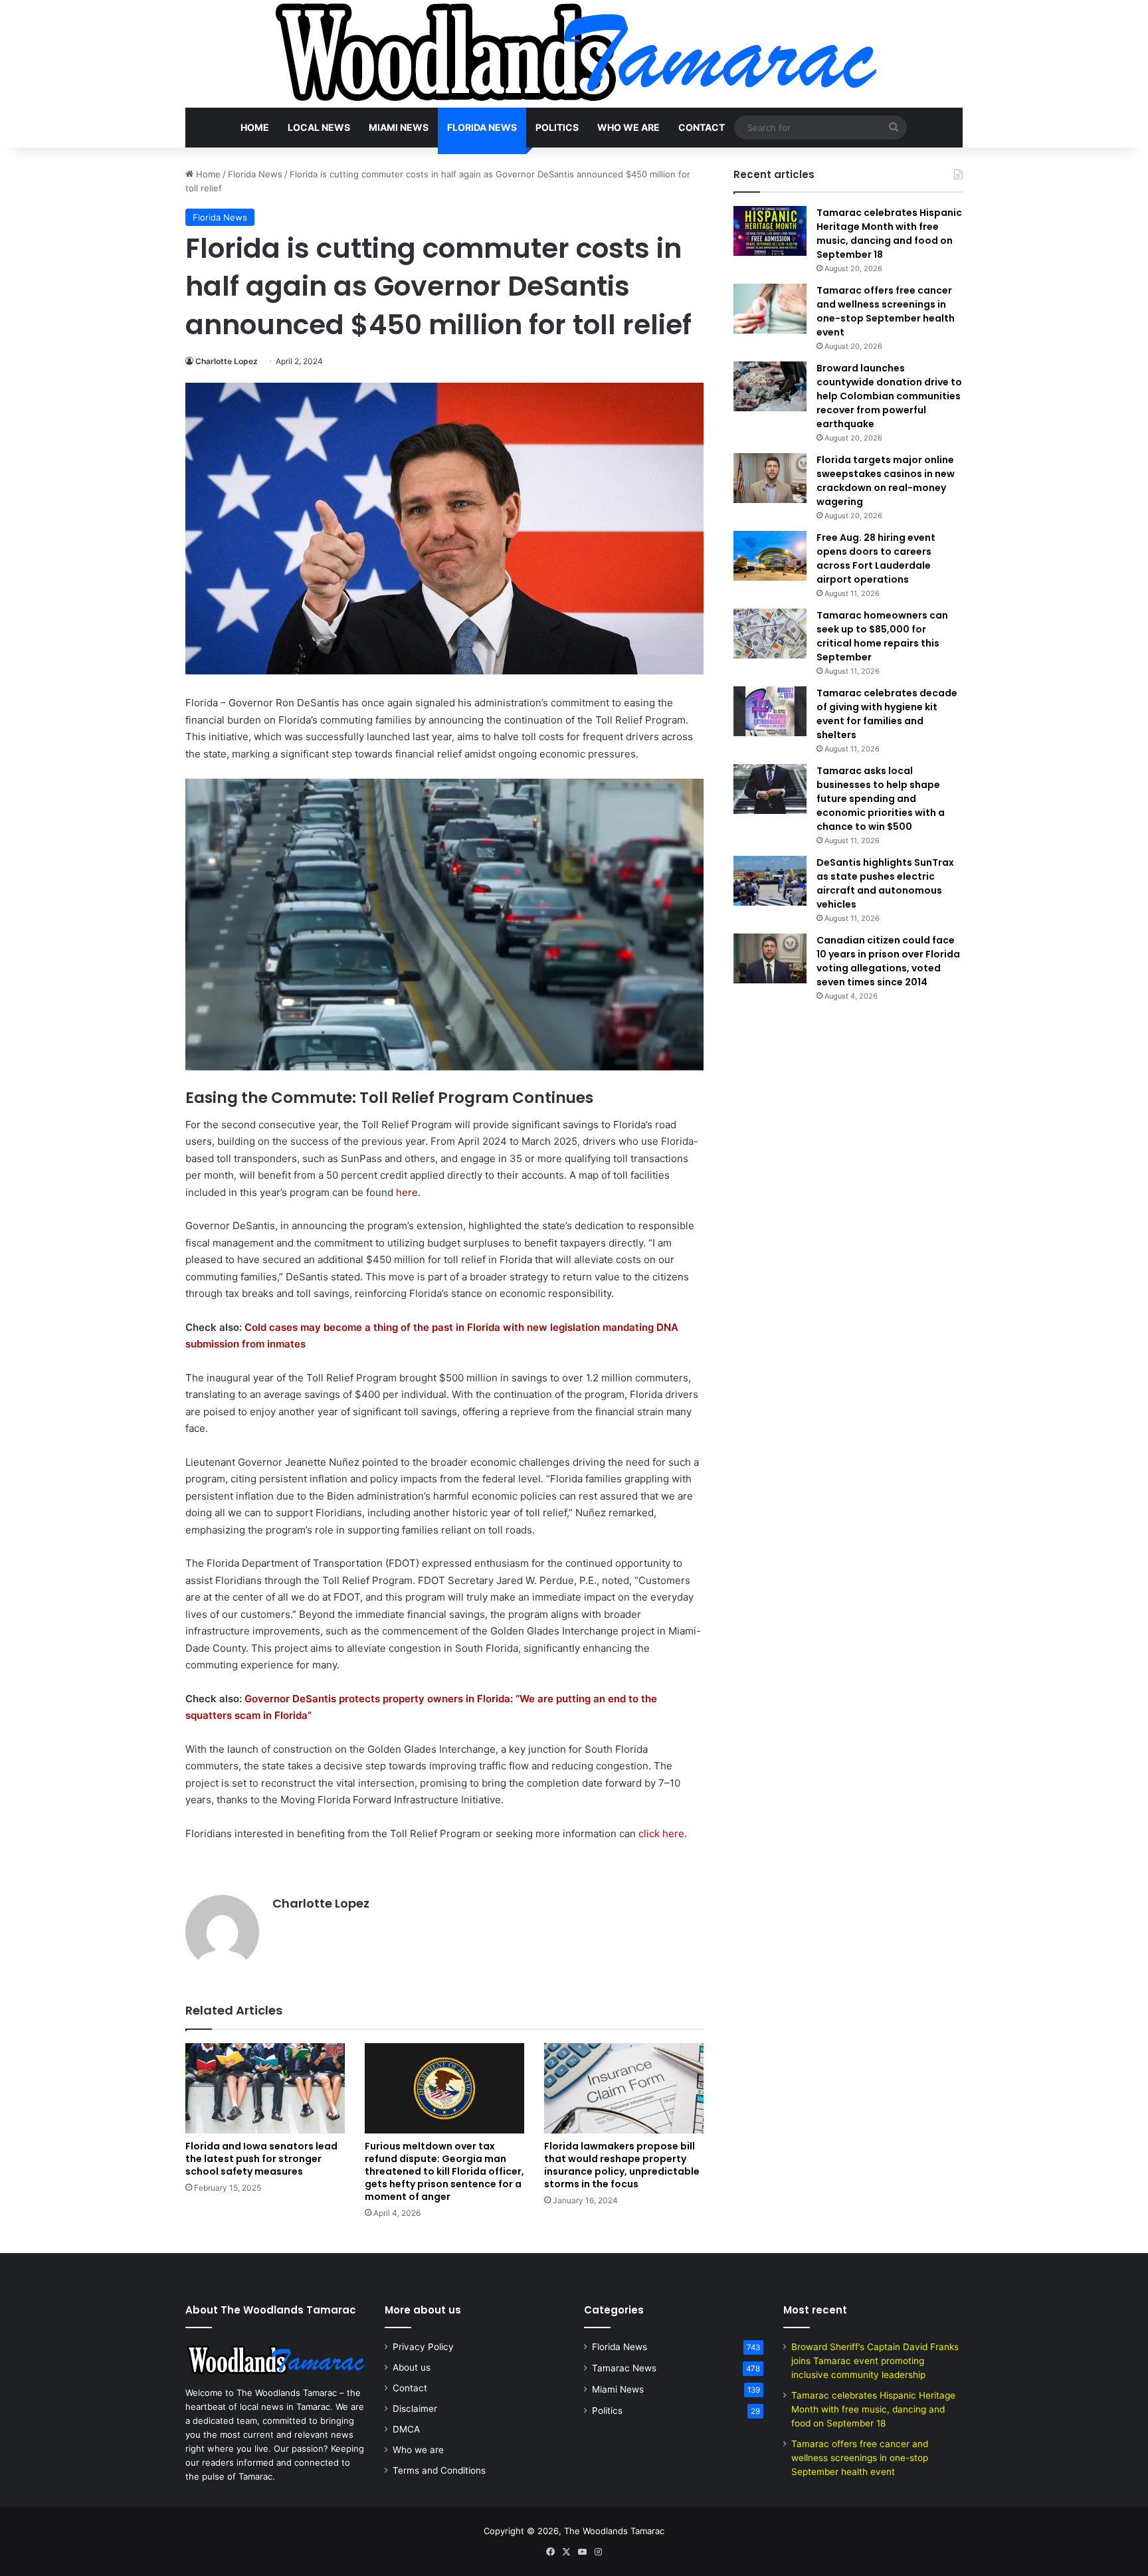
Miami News (399, 127)
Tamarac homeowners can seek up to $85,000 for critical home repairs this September (882, 636)
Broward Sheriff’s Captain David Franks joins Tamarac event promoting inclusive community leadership (875, 2361)
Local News (319, 127)
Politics (557, 127)
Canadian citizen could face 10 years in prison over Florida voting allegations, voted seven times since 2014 (888, 961)
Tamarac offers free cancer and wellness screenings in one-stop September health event (886, 311)
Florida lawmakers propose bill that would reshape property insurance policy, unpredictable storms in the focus (622, 2165)
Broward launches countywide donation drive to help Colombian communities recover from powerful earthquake (889, 396)
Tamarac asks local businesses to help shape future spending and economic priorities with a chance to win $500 (881, 799)
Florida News (482, 127)
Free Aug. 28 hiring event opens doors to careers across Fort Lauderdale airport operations (876, 558)
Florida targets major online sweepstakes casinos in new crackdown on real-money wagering (886, 481)
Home (255, 127)
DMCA (406, 2429)
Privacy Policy (423, 2347)
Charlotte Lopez (227, 361)
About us (412, 2367)
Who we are (628, 127)
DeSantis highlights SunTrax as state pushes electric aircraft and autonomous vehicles (885, 883)
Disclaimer (415, 2409)
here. (408, 1192)
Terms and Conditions (439, 2470)
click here (661, 1833)
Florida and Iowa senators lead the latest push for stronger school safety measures (261, 2159)
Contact (702, 127)
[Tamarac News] (574, 54)
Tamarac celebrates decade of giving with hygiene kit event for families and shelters (887, 714)
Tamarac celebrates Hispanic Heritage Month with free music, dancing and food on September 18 (889, 234)
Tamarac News (624, 2368)
